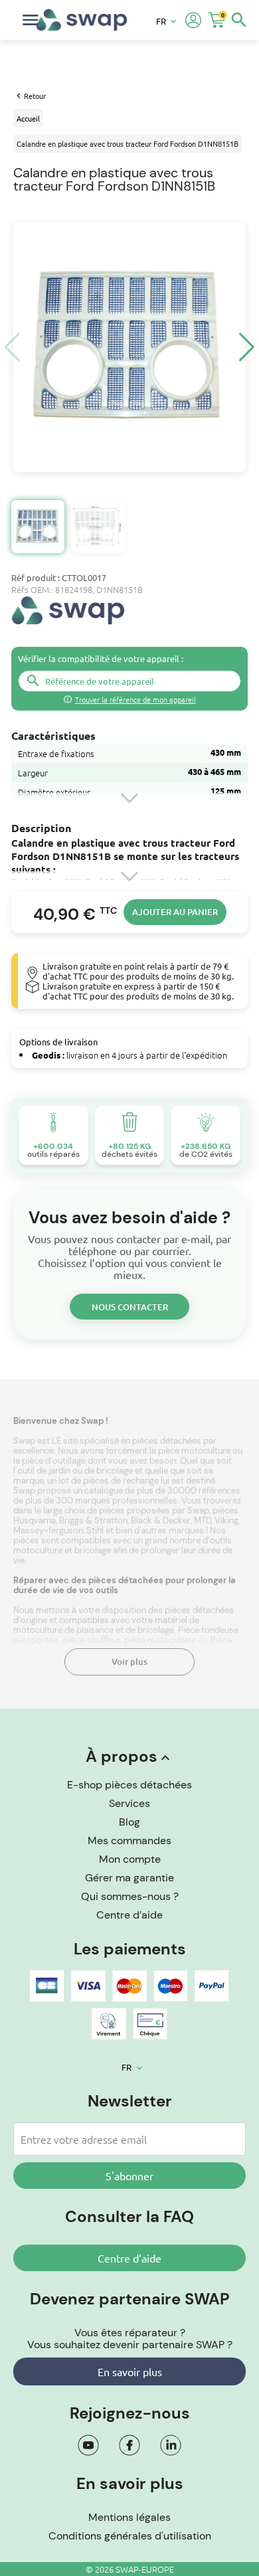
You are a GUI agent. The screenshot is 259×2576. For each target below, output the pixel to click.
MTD (203, 1520)
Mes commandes (129, 1841)
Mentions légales (129, 2517)
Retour (35, 96)
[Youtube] (88, 2445)
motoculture (39, 1550)
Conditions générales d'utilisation (130, 2536)
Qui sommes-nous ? (130, 1896)
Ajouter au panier (175, 912)
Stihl (95, 1530)
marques (187, 1530)
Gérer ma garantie (129, 1878)
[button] (247, 347)
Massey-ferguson (48, 1530)
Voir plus (129, 1662)
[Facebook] (129, 2445)
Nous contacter (130, 1307)
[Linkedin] (171, 2445)
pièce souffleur (92, 1640)
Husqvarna (35, 1520)
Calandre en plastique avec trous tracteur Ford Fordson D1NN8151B (128, 143)
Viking (226, 1520)
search (239, 20)
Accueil (28, 118)
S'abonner (129, 2176)
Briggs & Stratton (93, 1520)
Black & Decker (161, 1520)
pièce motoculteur (160, 1640)
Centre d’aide (129, 1915)
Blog (129, 1822)
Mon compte (130, 1859)
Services (129, 1803)
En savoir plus (130, 2371)
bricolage (94, 1550)
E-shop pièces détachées (129, 1785)
